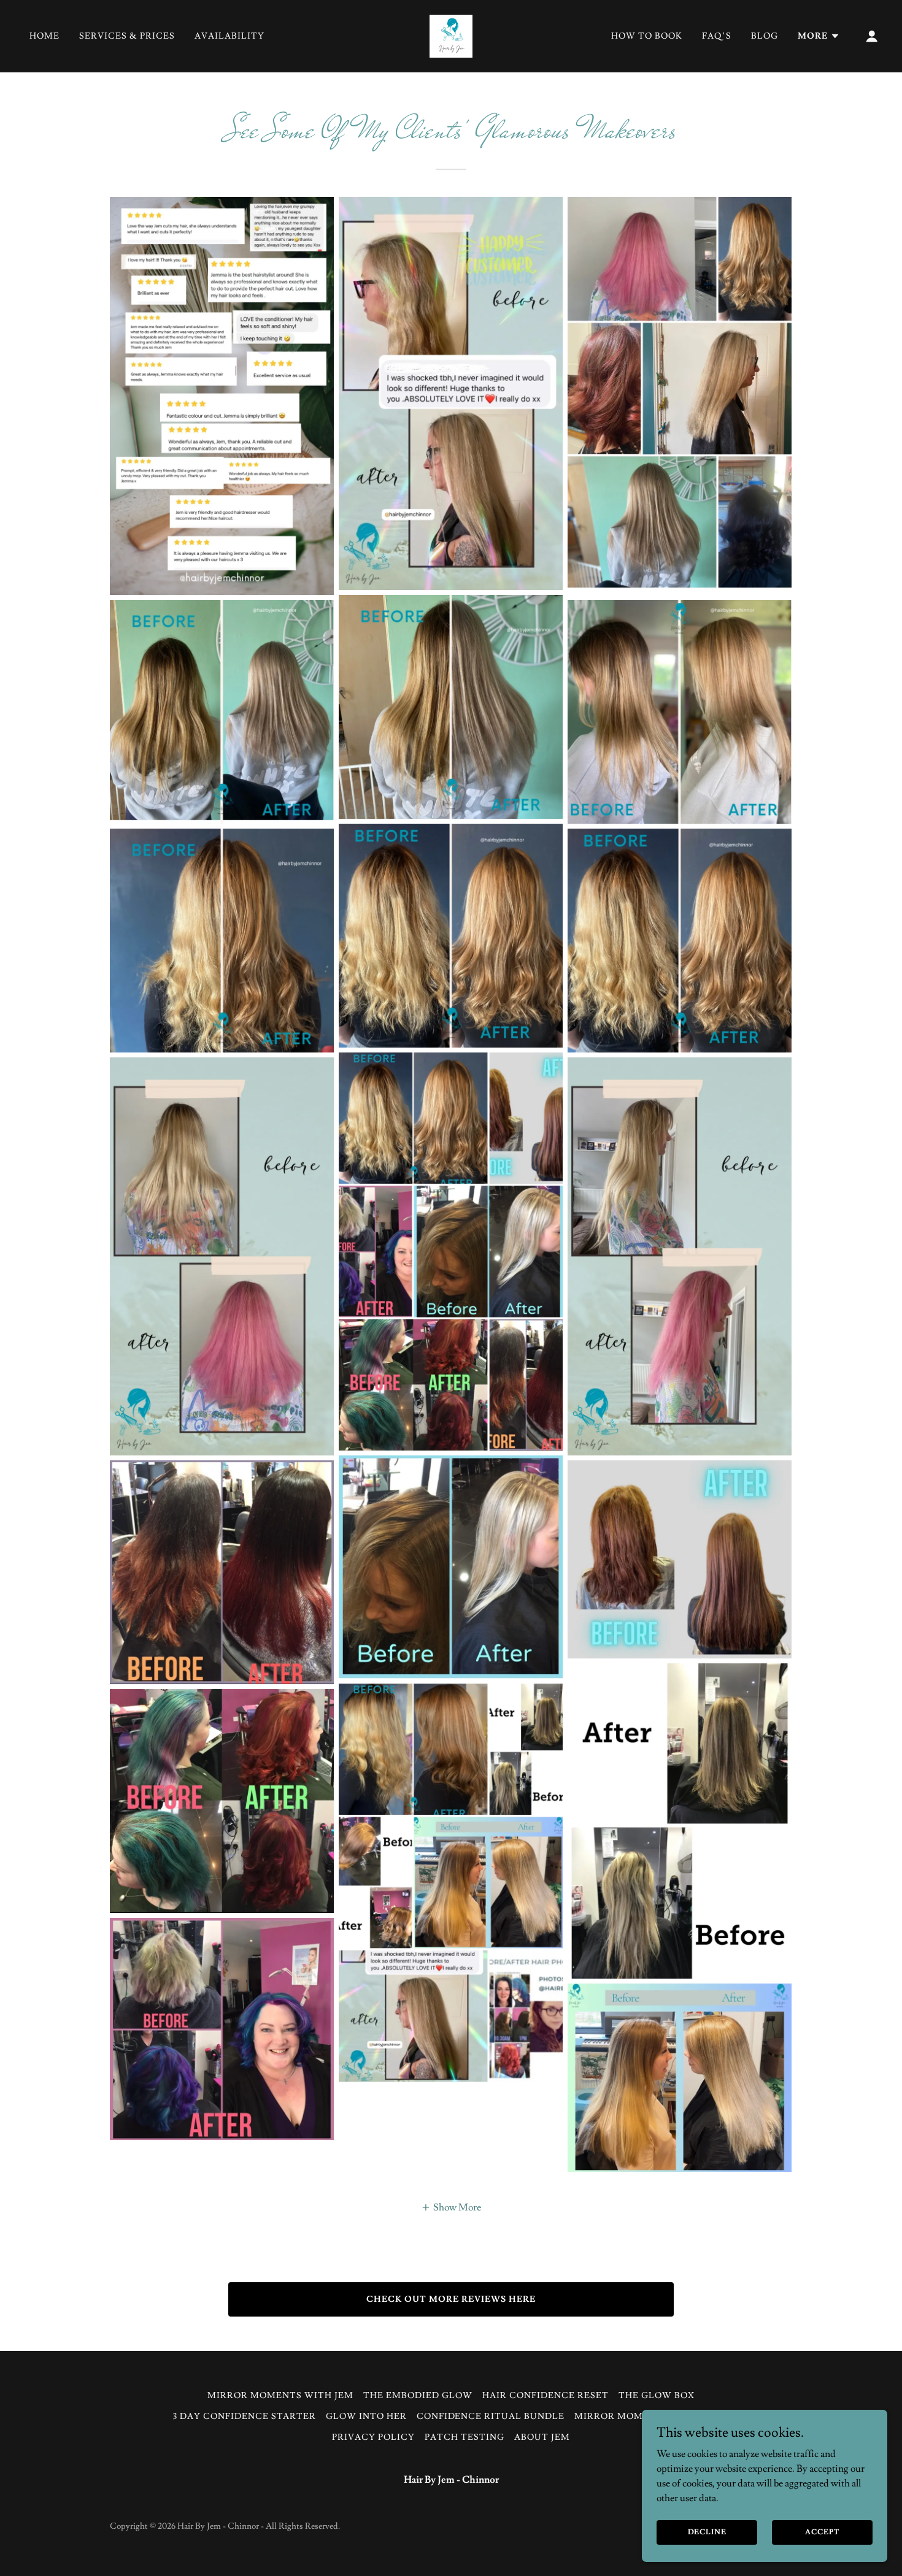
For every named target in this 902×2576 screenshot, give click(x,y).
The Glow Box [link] (657, 2396)
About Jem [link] (542, 2437)
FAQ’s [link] (717, 36)
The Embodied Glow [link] (418, 2396)
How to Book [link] (647, 36)
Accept (822, 2532)
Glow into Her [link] (366, 2417)
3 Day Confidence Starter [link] (245, 2417)
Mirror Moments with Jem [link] (280, 2396)
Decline (707, 2532)
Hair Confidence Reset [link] (545, 2396)
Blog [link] (765, 36)
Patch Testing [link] (464, 2437)
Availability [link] (229, 36)
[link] (451, 34)
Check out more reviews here (451, 2299)
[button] (819, 36)
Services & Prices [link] (127, 36)
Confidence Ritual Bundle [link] (491, 2417)
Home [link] (44, 36)
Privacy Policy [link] (373, 2437)
